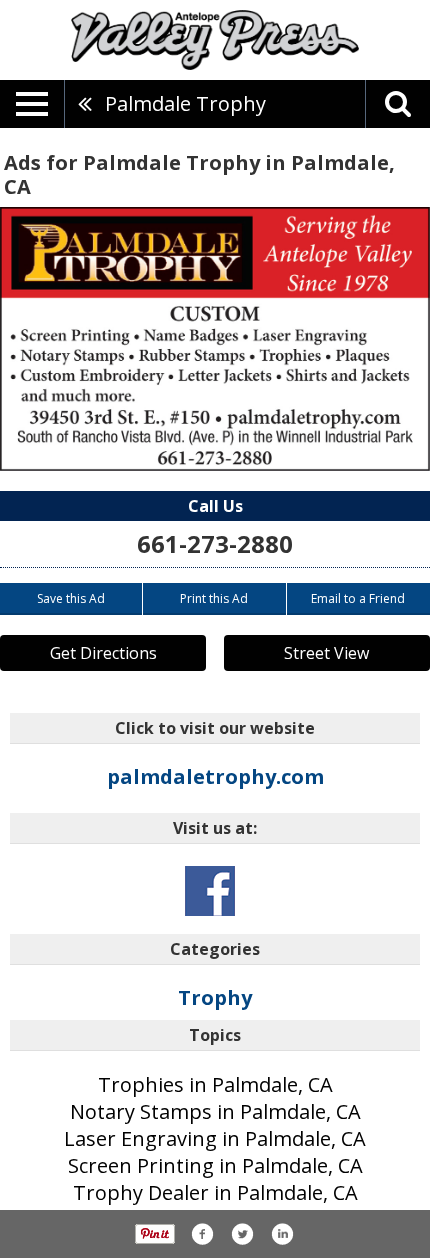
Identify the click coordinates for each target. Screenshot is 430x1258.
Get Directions (103, 653)
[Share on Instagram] (282, 1234)
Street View (326, 653)
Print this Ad (214, 598)
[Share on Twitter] (242, 1234)
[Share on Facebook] (202, 1234)
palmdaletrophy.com (215, 776)
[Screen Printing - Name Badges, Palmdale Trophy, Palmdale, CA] (215, 339)
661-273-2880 (215, 543)
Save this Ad (71, 598)
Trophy (215, 997)
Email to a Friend (358, 598)
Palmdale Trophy (185, 103)
